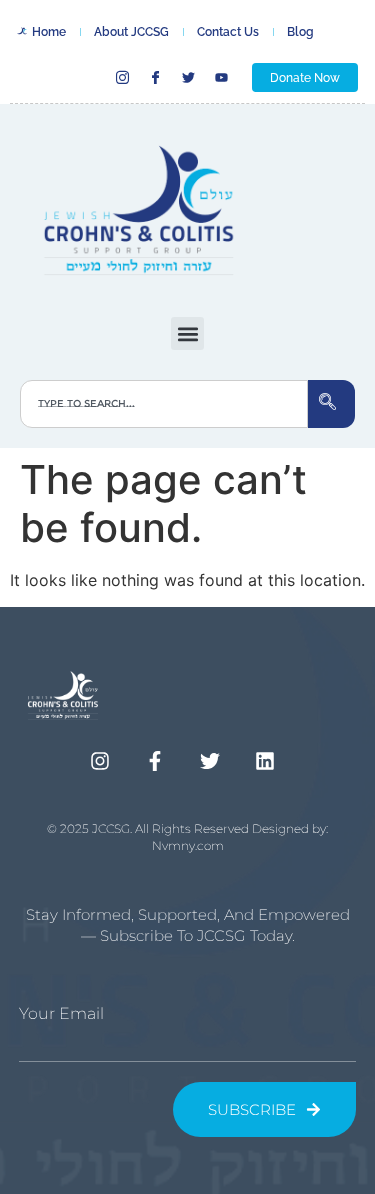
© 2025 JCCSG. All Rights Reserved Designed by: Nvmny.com (187, 837)
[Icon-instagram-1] (122, 77)
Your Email (61, 1014)
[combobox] (164, 404)
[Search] (331, 404)
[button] (187, 333)
